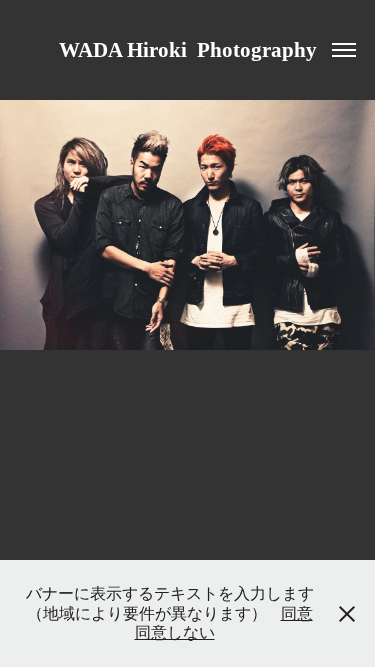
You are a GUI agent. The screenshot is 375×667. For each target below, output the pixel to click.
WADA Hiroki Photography (188, 50)
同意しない (175, 632)
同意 (297, 613)
